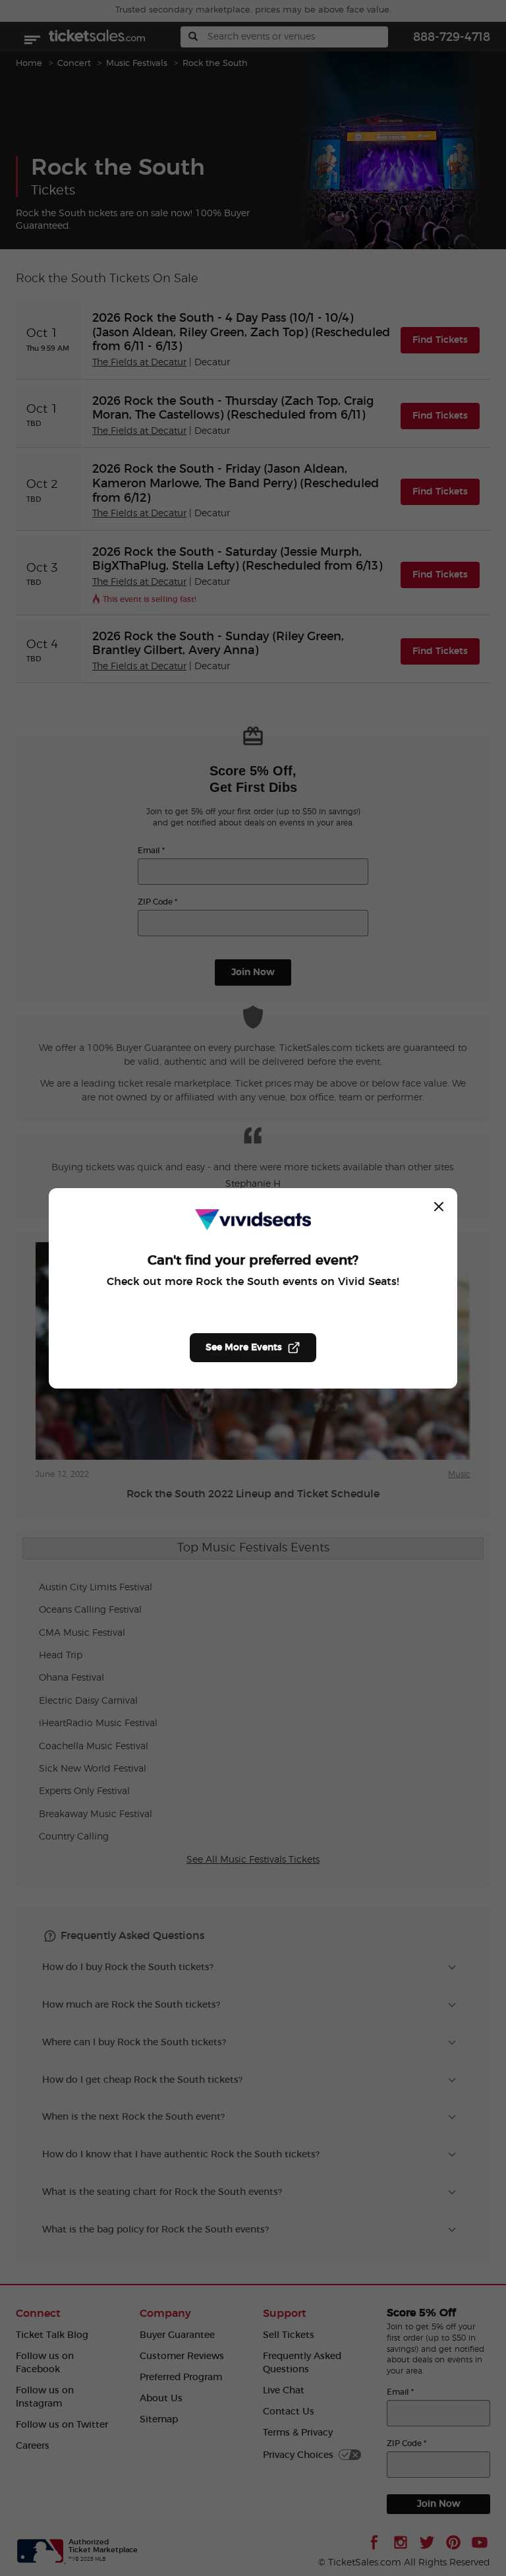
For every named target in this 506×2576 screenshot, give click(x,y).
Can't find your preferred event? (253, 1261)
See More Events (244, 1348)
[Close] (439, 1207)
